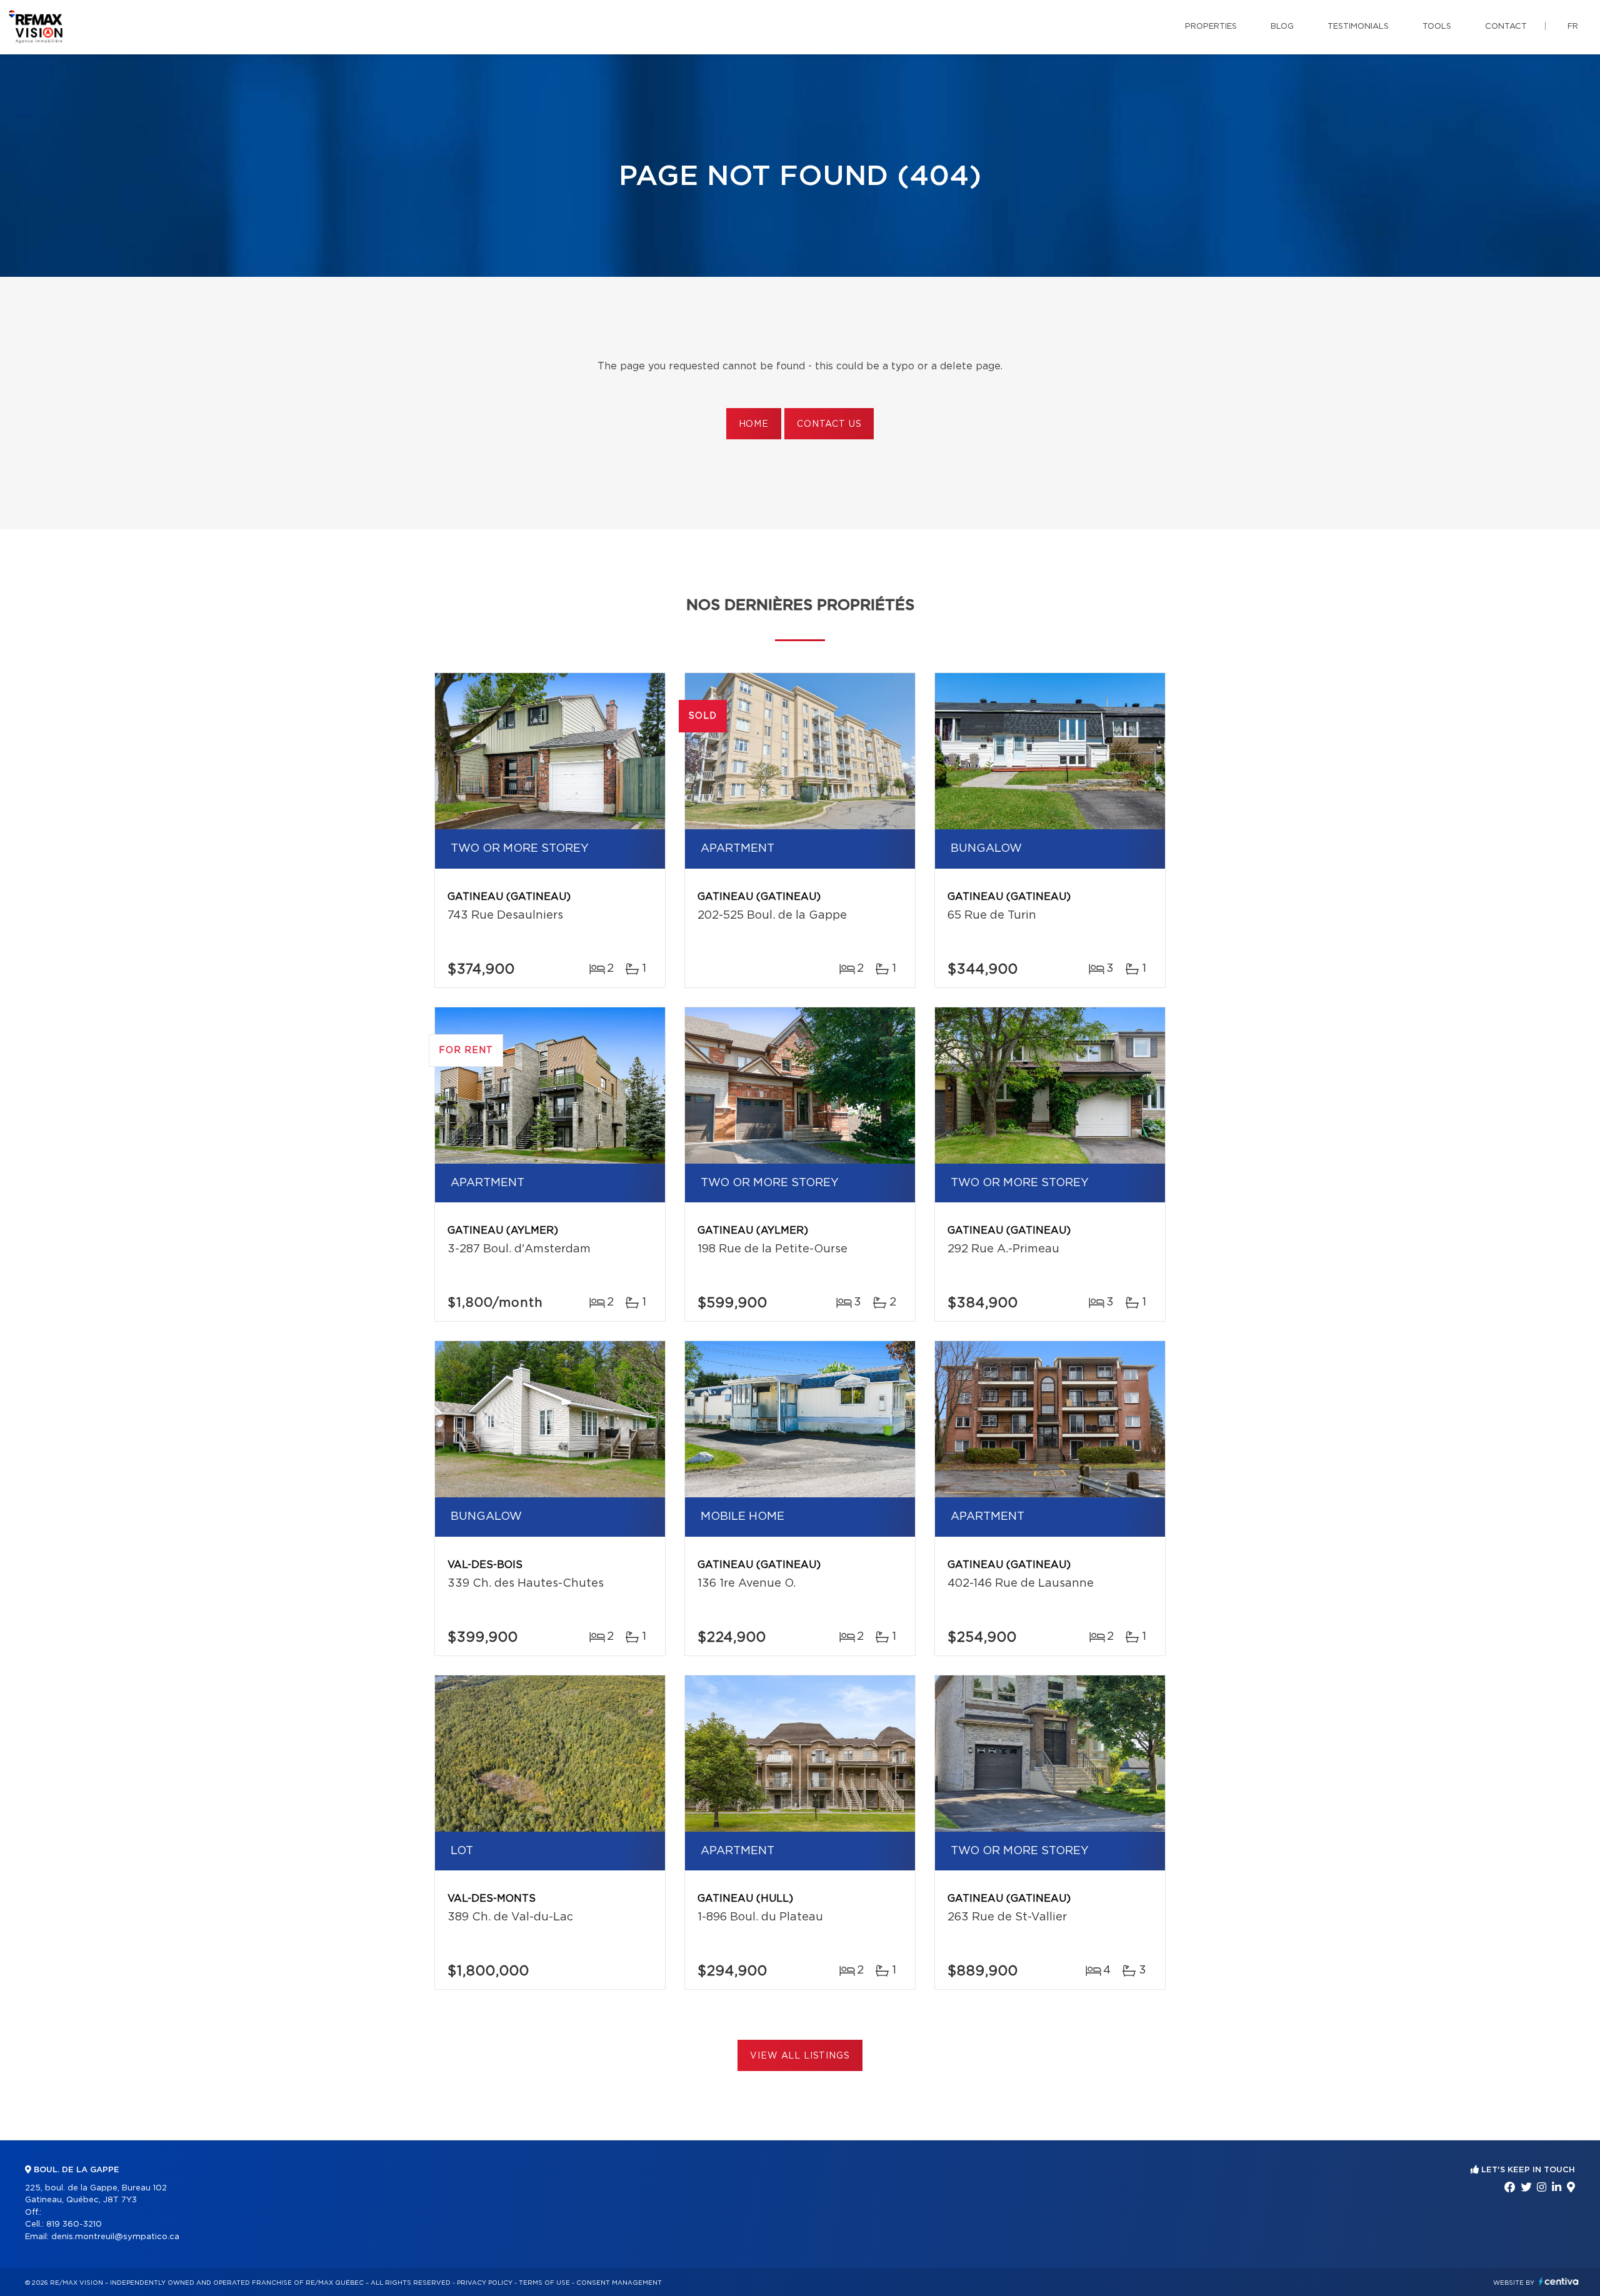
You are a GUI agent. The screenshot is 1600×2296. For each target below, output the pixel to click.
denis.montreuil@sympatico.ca (115, 2237)
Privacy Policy (485, 2283)
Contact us (829, 424)
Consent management (619, 2283)
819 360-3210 (74, 2224)
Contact (1506, 27)
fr (1573, 27)
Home (754, 424)
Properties (1211, 27)
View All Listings (800, 2056)
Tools (1437, 27)
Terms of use (544, 2283)
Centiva (1559, 2281)
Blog (1282, 27)
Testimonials (1358, 27)
